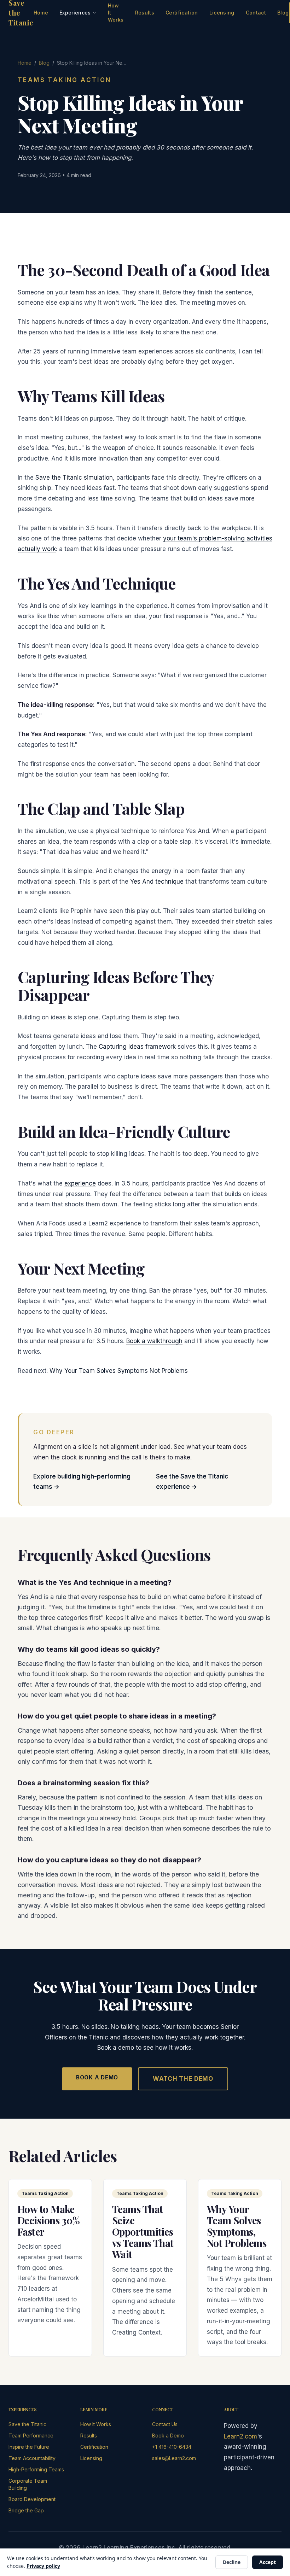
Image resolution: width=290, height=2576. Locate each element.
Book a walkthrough (154, 1341)
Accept (268, 2562)
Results (145, 13)
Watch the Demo (183, 2079)
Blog (283, 13)
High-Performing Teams (36, 2469)
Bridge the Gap (26, 2510)
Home (41, 13)
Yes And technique (157, 882)
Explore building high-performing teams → (82, 1482)
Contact (256, 13)
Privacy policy (43, 2566)
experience (80, 1183)
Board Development (32, 2499)
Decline (232, 2562)
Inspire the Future (29, 2447)
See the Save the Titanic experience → (192, 1482)
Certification (182, 13)
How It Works (116, 13)
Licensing (222, 13)
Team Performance (31, 2436)
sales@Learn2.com (174, 2458)
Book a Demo (97, 2077)
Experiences (75, 13)
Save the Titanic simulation (74, 478)
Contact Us (165, 2424)
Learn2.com (240, 2436)
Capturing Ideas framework (137, 1047)
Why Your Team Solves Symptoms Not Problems (119, 1371)
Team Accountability (32, 2458)
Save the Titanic (27, 2424)
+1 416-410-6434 (172, 2447)
